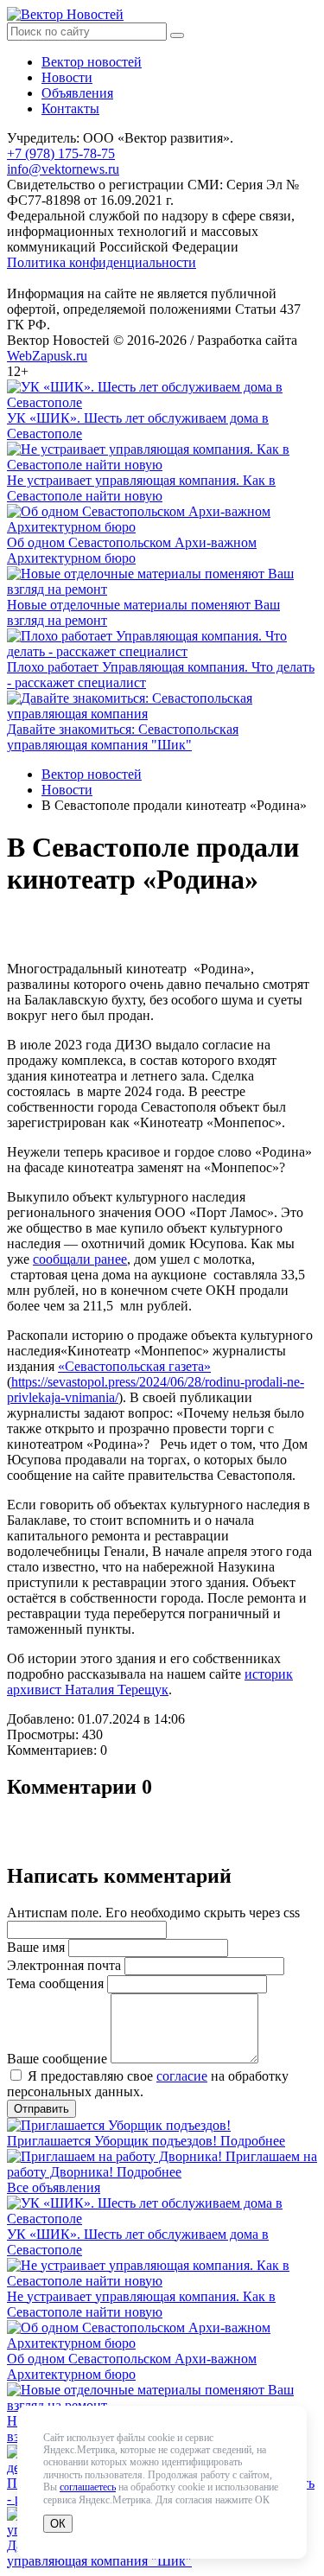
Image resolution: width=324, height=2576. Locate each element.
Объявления (77, 93)
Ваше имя (36, 1947)
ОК (58, 2524)
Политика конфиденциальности (102, 262)
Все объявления (54, 2187)
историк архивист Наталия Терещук (150, 1682)
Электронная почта (64, 1965)
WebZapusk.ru (47, 356)
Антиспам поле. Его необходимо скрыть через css (153, 1913)
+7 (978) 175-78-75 (61, 153)
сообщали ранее (80, 1259)
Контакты (70, 108)
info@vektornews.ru (63, 169)
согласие (182, 2076)
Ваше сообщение (57, 2059)
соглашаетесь (88, 2487)
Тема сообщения (55, 1983)
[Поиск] (177, 35)
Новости (67, 77)
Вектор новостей (92, 62)
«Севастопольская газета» (134, 1366)
